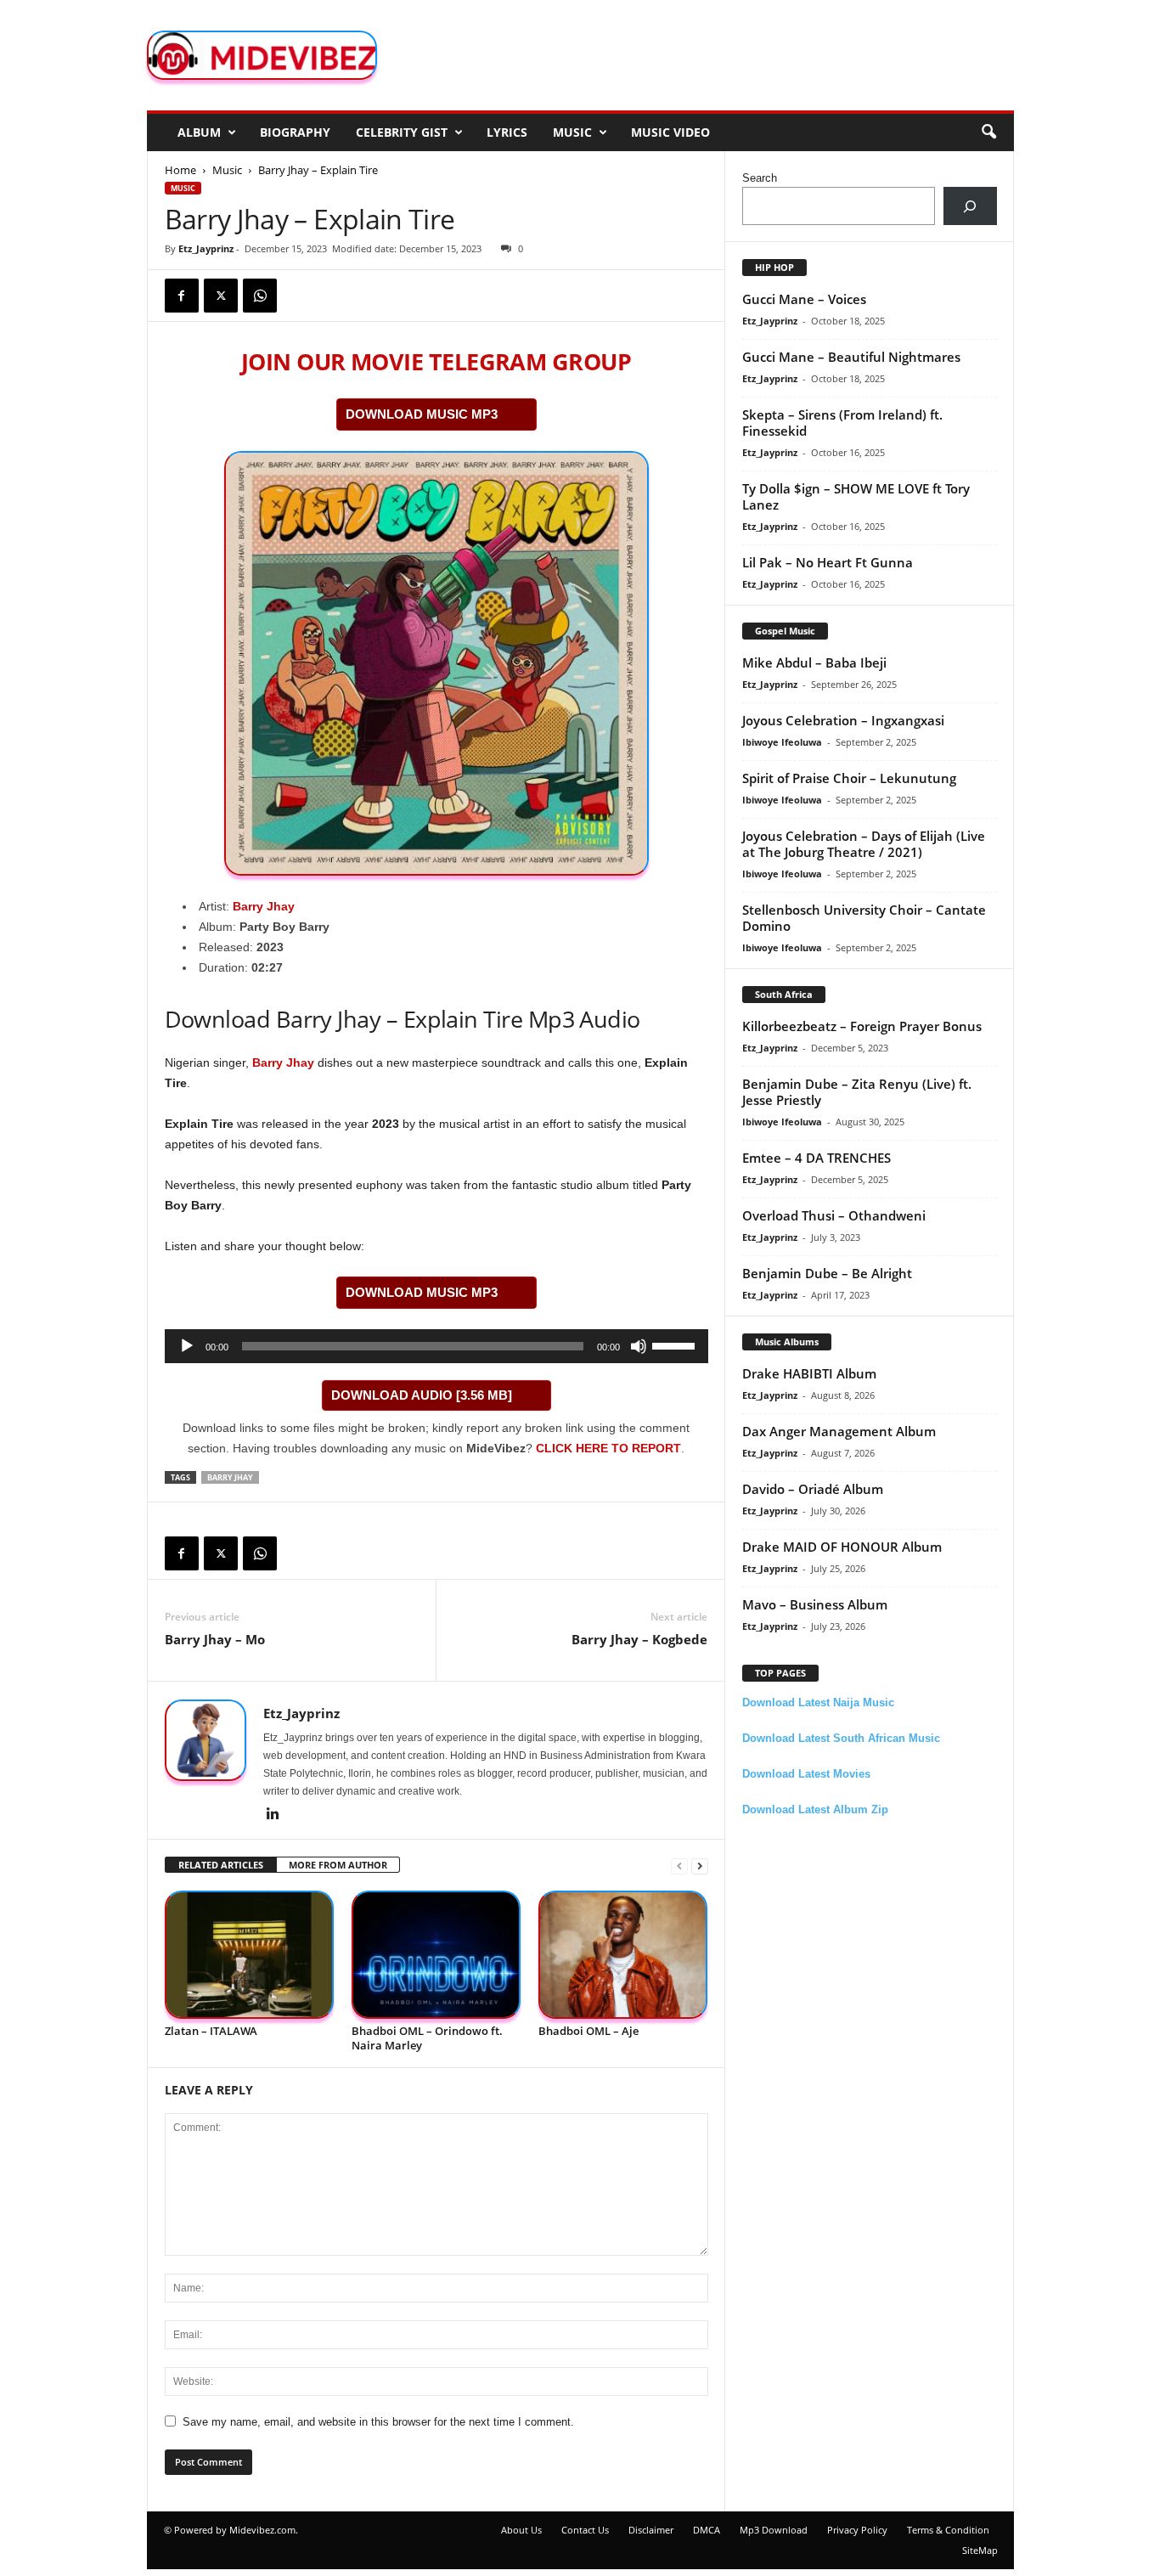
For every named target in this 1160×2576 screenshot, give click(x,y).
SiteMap (980, 2550)
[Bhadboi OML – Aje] (623, 1955)
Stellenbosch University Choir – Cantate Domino (864, 918)
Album (199, 132)
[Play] (187, 1346)
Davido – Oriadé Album (813, 1489)
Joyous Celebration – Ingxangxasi (843, 720)
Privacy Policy (857, 2530)
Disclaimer (651, 2530)
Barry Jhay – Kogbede (639, 1639)
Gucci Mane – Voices (804, 299)
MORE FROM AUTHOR (338, 1865)
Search (760, 178)
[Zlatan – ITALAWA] (250, 1955)
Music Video (670, 132)
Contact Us (585, 2530)
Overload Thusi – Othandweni (834, 1215)
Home (180, 170)
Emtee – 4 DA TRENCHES (817, 1158)
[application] (436, 1346)
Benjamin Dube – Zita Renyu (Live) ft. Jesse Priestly (857, 1092)
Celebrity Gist (402, 132)
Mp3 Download (774, 2530)
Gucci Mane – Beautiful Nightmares (851, 357)
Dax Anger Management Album (839, 1431)
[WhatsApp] (260, 296)
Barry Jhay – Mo (215, 1639)
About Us (521, 2530)
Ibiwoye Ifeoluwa (782, 742)
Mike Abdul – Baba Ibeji (814, 662)
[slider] (676, 1344)
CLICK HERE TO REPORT (608, 1448)
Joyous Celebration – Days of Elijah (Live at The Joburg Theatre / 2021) (864, 844)
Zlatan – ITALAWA (211, 2031)
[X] (221, 296)
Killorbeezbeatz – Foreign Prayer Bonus (862, 1026)
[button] (988, 132)
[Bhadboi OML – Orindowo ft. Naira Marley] (436, 1955)
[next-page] (700, 1866)
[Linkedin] (273, 1815)
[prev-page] (679, 1866)
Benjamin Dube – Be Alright (827, 1273)
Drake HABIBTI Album (809, 1373)
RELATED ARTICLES (221, 1865)
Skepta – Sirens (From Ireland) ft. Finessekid (842, 423)
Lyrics (507, 132)
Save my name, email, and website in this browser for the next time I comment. (378, 2422)
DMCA (707, 2530)
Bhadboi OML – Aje (588, 2031)
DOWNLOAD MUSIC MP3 (422, 414)
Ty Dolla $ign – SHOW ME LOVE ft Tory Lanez (856, 496)
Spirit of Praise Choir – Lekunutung (849, 778)
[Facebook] (182, 296)
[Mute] (639, 1346)
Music (572, 132)
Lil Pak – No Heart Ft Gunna (828, 562)
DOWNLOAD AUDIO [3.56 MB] (422, 1395)
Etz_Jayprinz (206, 248)
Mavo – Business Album (815, 1604)
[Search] (970, 206)
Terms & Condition (948, 2530)
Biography (295, 132)
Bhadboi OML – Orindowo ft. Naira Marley (427, 2038)
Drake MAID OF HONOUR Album (842, 1547)
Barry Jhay (264, 906)
